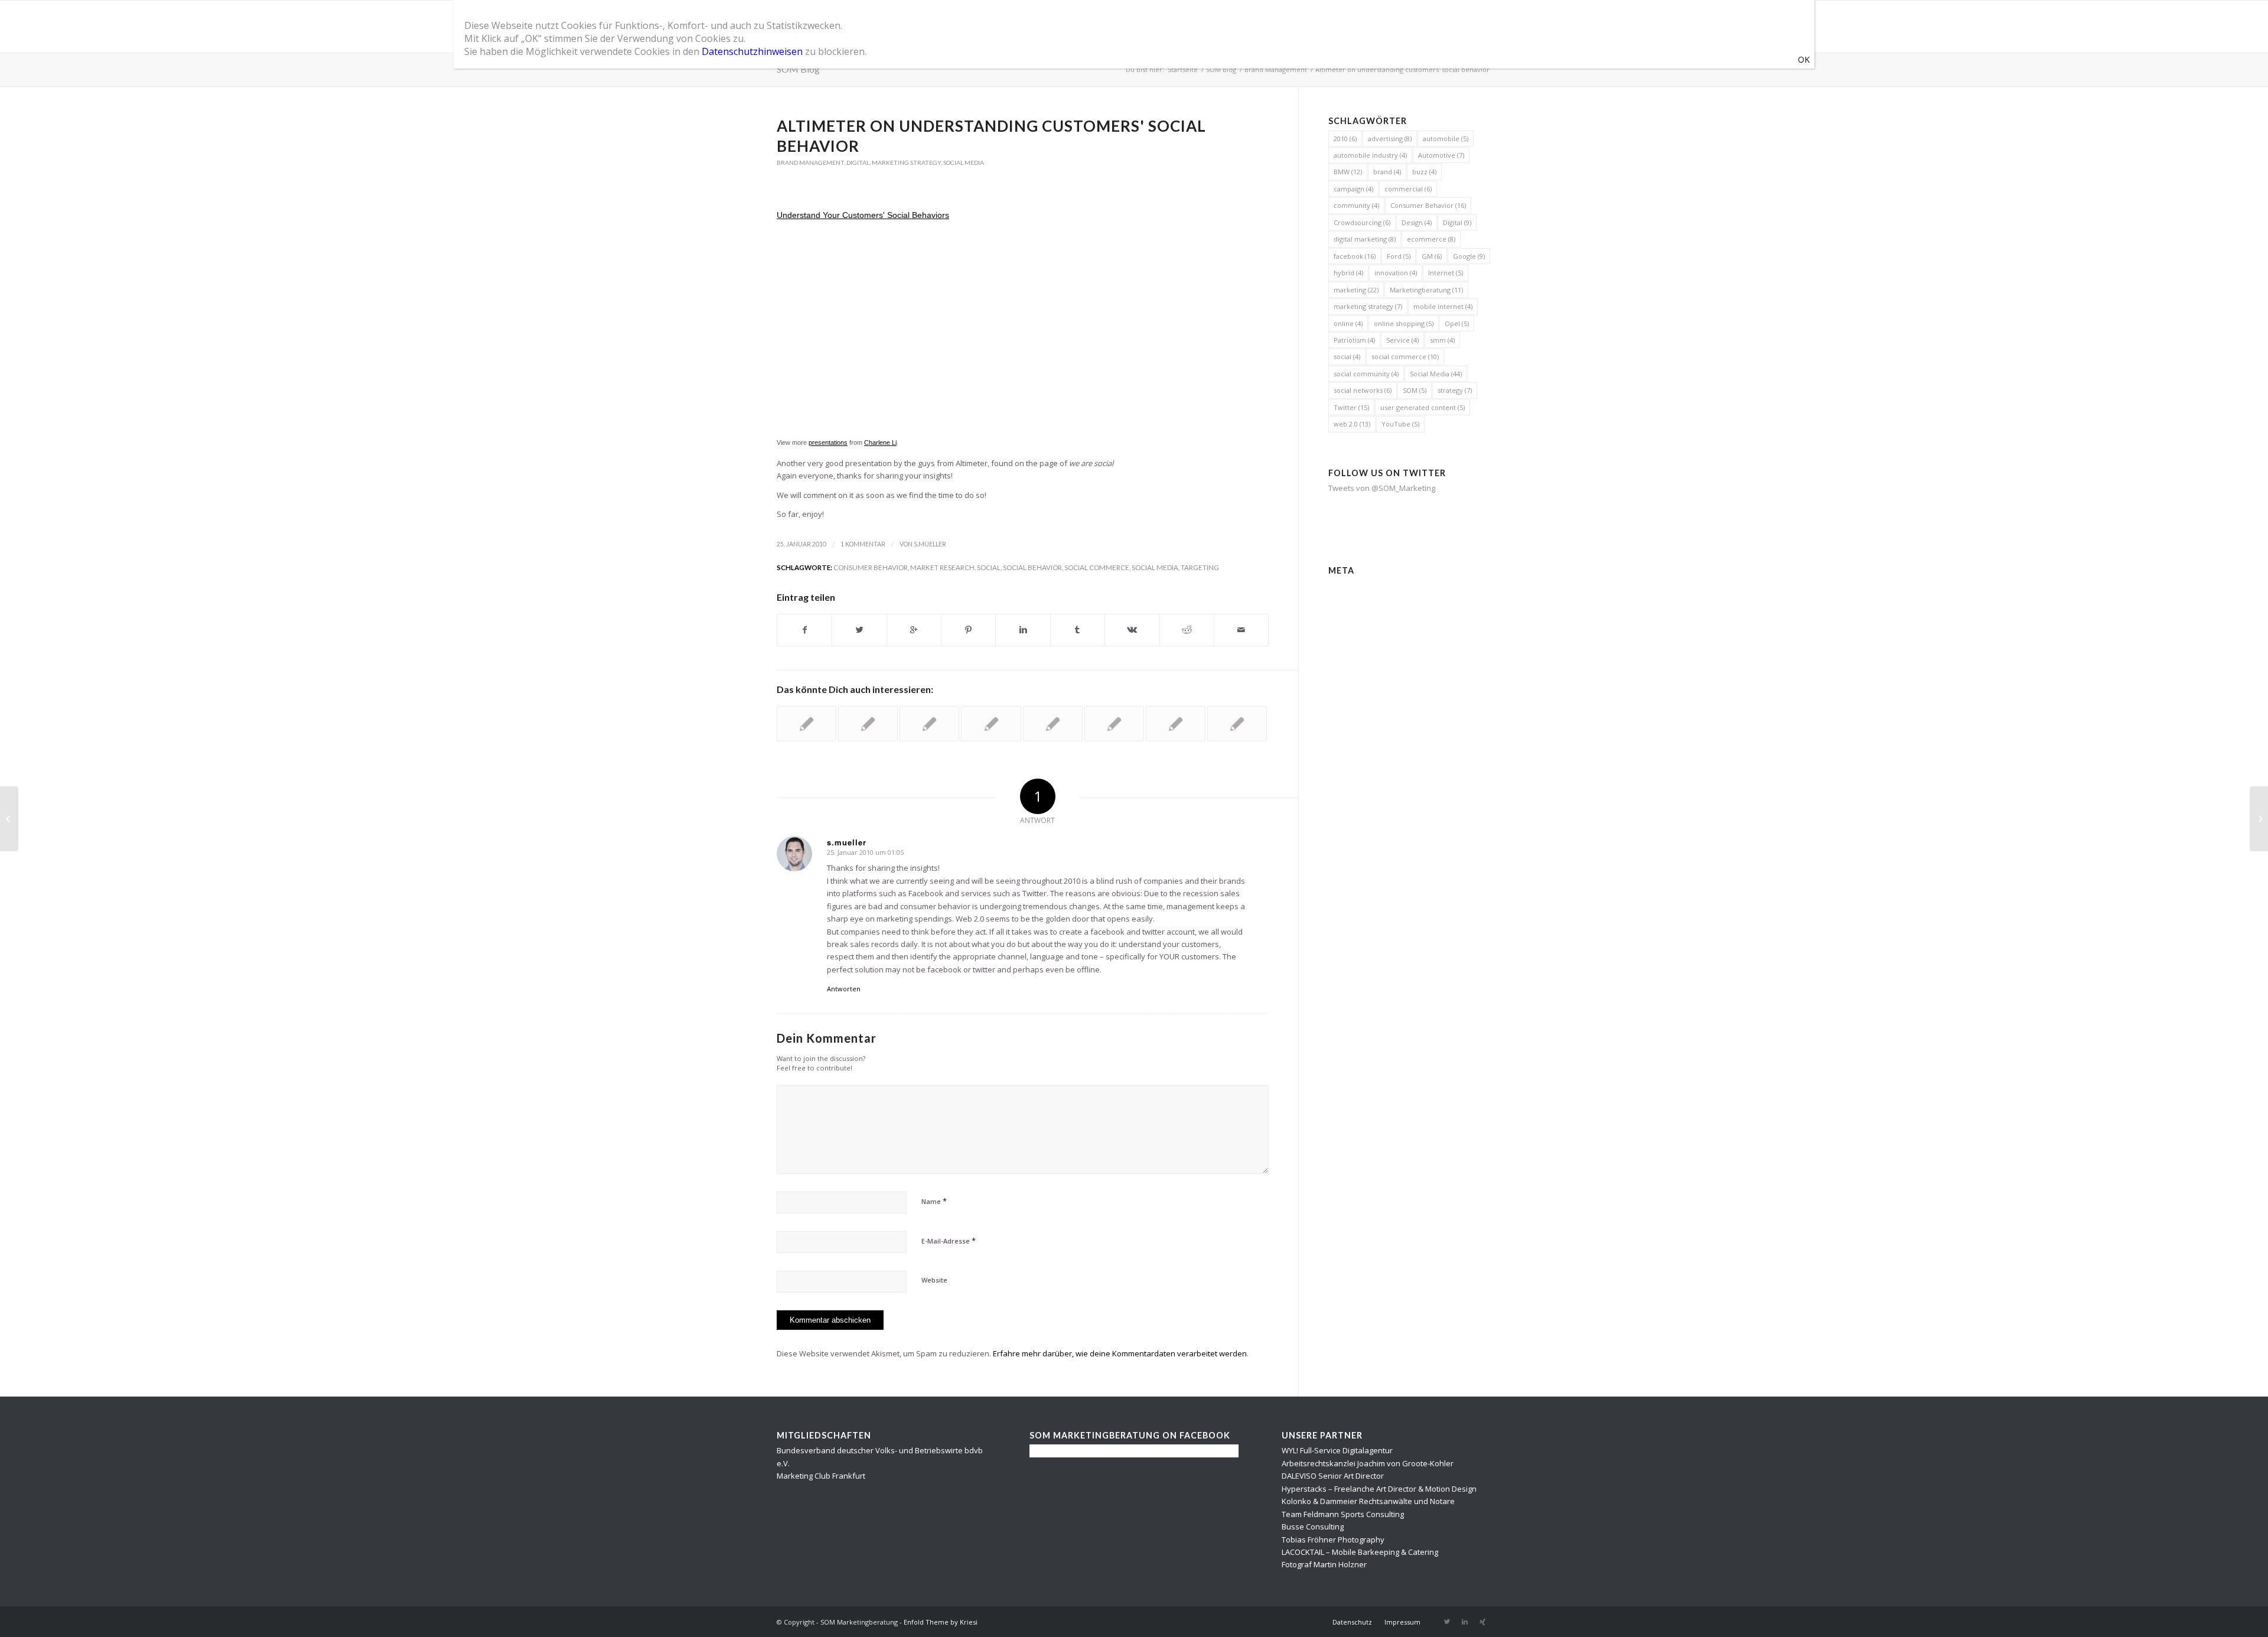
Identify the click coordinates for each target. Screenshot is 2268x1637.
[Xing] (1482, 1622)
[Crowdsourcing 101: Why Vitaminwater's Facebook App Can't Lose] (868, 724)
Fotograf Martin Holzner (1324, 1564)
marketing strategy (1368, 306)
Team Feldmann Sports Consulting (1343, 1514)
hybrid (1348, 273)
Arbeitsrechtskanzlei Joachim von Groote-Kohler (1368, 1463)
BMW (1348, 172)
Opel (1457, 323)
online (1348, 323)
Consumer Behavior (871, 567)
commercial (1408, 189)
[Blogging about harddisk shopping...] (991, 724)
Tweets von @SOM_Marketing (1382, 488)
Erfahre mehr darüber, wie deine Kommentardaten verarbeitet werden (1120, 1353)
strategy (1455, 390)
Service (1402, 340)
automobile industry (1370, 155)
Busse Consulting (1313, 1527)
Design (1417, 222)
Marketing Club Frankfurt (821, 1476)
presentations (828, 442)
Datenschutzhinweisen (752, 51)
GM (1432, 256)
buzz (1424, 172)
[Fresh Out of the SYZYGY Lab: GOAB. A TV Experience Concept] (1114, 724)
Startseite (1183, 69)
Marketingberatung (1426, 290)
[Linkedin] (1465, 1622)
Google (1469, 256)
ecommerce (1431, 239)
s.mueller (930, 544)
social (989, 567)
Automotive (1441, 155)
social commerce (1097, 567)
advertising (1390, 139)
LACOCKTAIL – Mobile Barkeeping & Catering (1360, 1552)
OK (1804, 59)
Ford (1399, 256)
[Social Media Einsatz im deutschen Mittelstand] (806, 724)
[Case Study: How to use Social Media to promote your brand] (929, 724)
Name (934, 1201)
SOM (1415, 390)
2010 (1345, 139)
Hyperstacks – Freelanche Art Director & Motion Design (1379, 1489)
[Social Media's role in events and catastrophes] (1176, 724)
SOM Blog (798, 69)
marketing (1356, 290)
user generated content (1423, 407)
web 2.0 (1352, 424)
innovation (1396, 273)
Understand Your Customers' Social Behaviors (863, 215)
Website (934, 1280)
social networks (1363, 390)
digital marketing (1365, 239)
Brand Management (1276, 69)
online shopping (1404, 323)
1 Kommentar (863, 544)
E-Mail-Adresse (949, 1241)
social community (1366, 374)
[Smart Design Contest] (9, 819)
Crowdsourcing (1362, 222)
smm (1442, 340)
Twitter (1351, 407)
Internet (1446, 273)
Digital (858, 162)
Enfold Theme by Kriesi (941, 1622)
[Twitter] (1447, 1622)
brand (1387, 172)
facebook (1355, 256)
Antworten (844, 989)
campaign (1353, 189)
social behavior (1032, 567)
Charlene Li (880, 442)
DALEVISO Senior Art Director (1333, 1476)
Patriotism (1354, 340)
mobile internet (1443, 306)
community (1356, 205)
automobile (1446, 139)
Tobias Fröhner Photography (1333, 1540)
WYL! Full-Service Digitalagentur (1337, 1450)
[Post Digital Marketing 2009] (1053, 724)
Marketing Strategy (906, 162)
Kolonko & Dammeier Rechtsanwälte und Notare (1368, 1501)
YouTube (1400, 424)
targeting (1200, 567)
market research (942, 567)
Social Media (964, 162)
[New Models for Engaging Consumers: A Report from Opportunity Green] (1237, 724)
